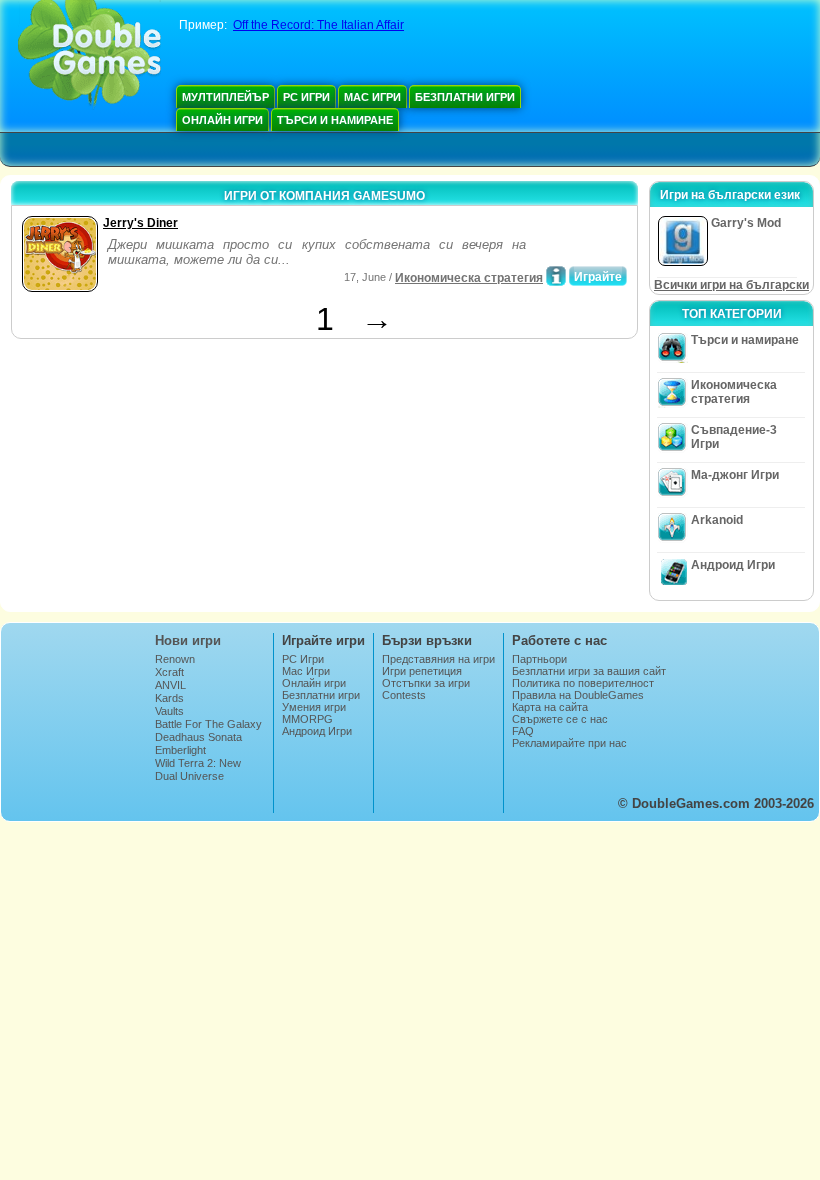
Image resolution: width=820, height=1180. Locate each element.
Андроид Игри (733, 565)
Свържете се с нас (560, 719)
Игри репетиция (422, 671)
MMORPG (307, 719)
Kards (169, 698)
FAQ (523, 731)
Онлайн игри (222, 120)
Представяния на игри (438, 659)
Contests (404, 695)
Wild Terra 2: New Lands (198, 769)
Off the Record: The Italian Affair (318, 25)
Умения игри (314, 707)
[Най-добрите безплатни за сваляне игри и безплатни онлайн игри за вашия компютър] (89, 55)
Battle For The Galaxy (208, 724)
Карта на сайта (550, 707)
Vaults (169, 711)
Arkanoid (717, 520)
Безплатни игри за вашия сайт (589, 671)
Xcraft (169, 672)
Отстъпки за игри (426, 683)
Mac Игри (372, 97)
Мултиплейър (225, 97)
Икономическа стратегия (469, 278)
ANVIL (170, 685)
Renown (175, 659)
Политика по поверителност (583, 683)
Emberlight (180, 750)
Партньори (539, 659)
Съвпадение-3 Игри (734, 437)
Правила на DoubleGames (578, 695)
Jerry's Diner (140, 223)
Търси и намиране (335, 120)
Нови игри (188, 640)
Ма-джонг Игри (735, 475)
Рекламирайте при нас (569, 743)
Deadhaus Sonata (198, 737)
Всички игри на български (731, 285)
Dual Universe (189, 776)
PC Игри (306, 97)
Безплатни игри (465, 97)
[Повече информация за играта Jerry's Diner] (556, 276)
